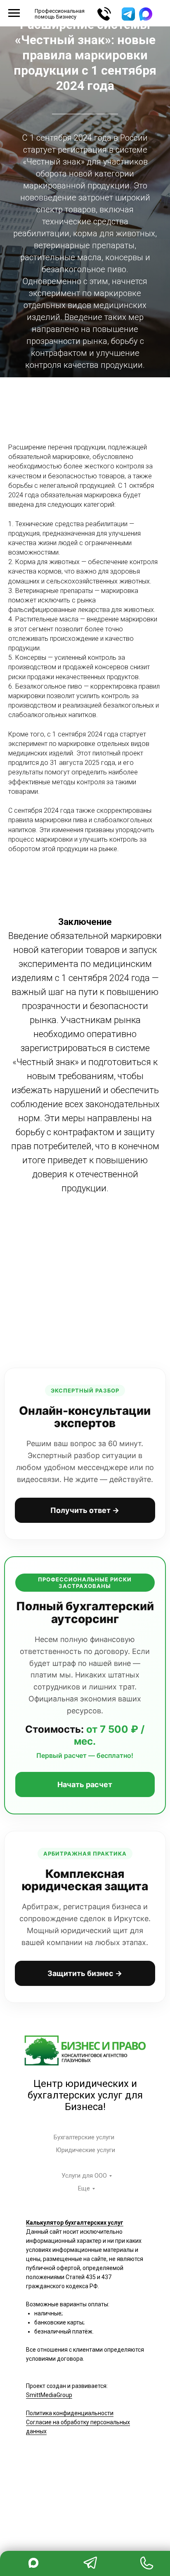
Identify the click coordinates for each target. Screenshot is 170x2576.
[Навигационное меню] (14, 13)
